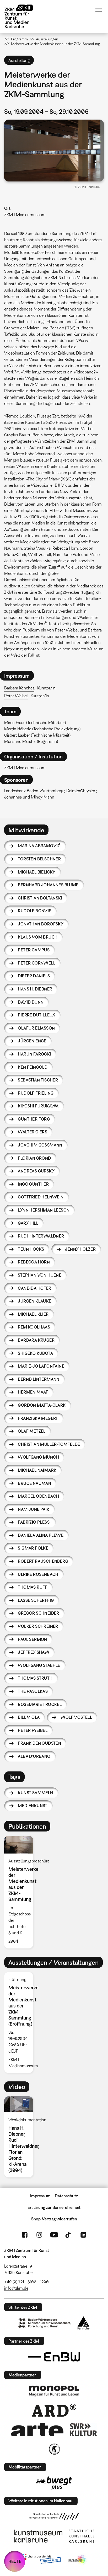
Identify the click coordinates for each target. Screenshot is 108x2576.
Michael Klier (33, 1314)
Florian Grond (34, 1158)
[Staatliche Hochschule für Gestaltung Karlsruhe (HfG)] (54, 2517)
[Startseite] (23, 16)
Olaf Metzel (32, 1431)
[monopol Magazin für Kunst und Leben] (54, 2391)
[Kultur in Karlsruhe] (54, 2449)
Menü (99, 10)
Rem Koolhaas (34, 1327)
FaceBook (25, 2235)
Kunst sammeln (35, 1793)
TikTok (69, 2235)
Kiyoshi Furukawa (38, 1106)
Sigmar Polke (33, 1548)
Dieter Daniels (34, 976)
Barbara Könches (19, 688)
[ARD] (54, 2410)
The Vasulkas (33, 1691)
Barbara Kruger (36, 1340)
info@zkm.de (16, 2288)
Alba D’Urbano (34, 1756)
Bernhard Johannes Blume (48, 885)
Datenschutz (66, 2196)
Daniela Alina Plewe (41, 1535)
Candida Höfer (34, 1288)
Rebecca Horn (34, 1262)
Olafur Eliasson (36, 1028)
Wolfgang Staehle (39, 1665)
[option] (21, 1892)
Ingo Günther (33, 1184)
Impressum (40, 2196)
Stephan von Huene (40, 1275)
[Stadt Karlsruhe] (83, 2323)
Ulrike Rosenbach (38, 1574)
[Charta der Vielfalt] (40, 2560)
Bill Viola (29, 1717)
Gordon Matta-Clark (42, 1405)
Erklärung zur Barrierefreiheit (54, 2207)
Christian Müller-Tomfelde (49, 1444)
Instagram (39, 2235)
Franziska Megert (38, 1418)
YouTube (54, 2235)
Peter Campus (34, 950)
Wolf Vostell (76, 1717)
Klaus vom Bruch (38, 937)
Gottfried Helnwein (41, 1197)
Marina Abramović (39, 846)
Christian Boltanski (40, 898)
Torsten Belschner (39, 859)
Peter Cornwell (37, 963)
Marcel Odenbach (38, 1496)
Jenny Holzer (80, 1249)
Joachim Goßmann (40, 1145)
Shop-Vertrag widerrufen (54, 2219)
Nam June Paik (34, 1509)
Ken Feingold (33, 1067)
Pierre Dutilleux (36, 1015)
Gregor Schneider (38, 1613)
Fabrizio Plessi (34, 1522)
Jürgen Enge (32, 1041)
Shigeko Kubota (35, 1353)
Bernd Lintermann (39, 1379)
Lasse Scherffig (36, 1600)
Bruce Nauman (34, 1483)
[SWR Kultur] (83, 2430)
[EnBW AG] (54, 2357)
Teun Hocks (31, 1249)
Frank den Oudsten (39, 1743)
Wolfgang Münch (38, 1457)
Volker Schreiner (38, 1626)
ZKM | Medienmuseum (25, 215)
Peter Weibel (16, 696)
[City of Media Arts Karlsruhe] (78, 2560)
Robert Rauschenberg (43, 1561)
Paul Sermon (32, 1639)
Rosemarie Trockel (40, 1704)
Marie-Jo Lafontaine (41, 1366)
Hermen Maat (33, 1392)
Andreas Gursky (36, 1171)
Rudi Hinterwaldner (41, 1236)
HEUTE (15, 2561)
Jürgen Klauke (34, 1301)
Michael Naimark (37, 1470)
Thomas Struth (35, 1678)
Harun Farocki (34, 1054)
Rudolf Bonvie (34, 911)
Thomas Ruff (33, 1587)
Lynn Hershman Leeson (44, 1210)
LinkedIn (83, 2235)
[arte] (37, 2430)
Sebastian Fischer (38, 1080)
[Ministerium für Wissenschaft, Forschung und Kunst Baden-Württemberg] (45, 2323)
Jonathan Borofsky (41, 924)
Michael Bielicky (37, 872)
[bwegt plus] (54, 2483)
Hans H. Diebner (35, 989)
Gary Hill (28, 1223)
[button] (54, 151)
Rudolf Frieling (36, 1093)
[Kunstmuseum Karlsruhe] (38, 2536)
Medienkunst (33, 1806)
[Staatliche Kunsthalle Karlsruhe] (82, 2536)
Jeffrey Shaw (34, 1652)
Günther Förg (34, 1119)
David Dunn (31, 1002)
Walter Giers (33, 1132)
